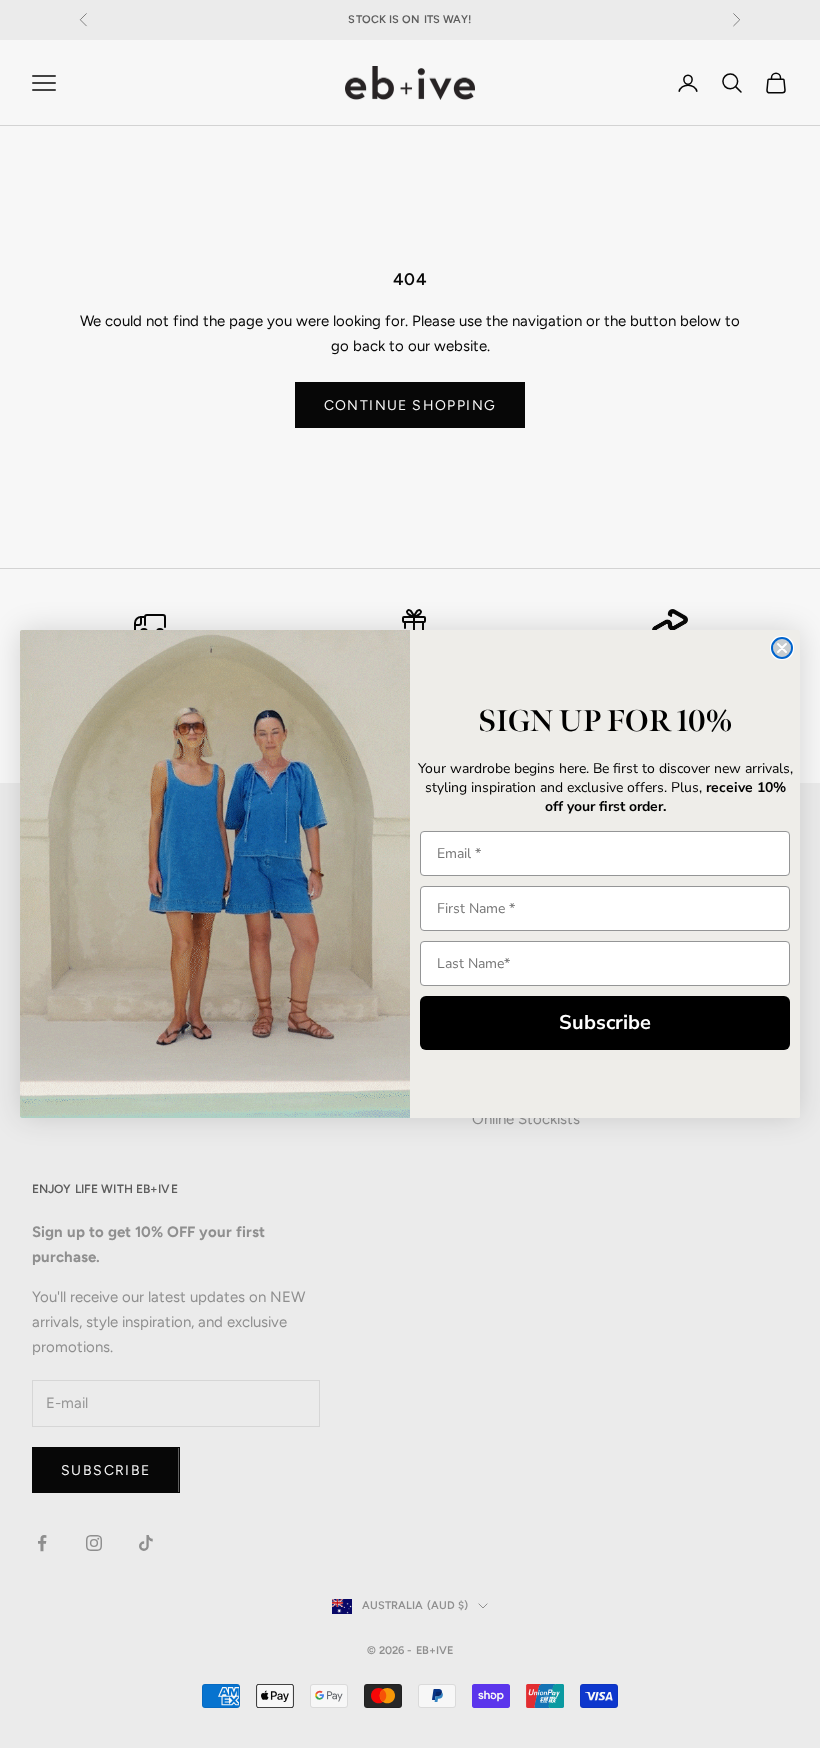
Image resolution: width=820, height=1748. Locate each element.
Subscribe (605, 1022)
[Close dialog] (782, 648)
